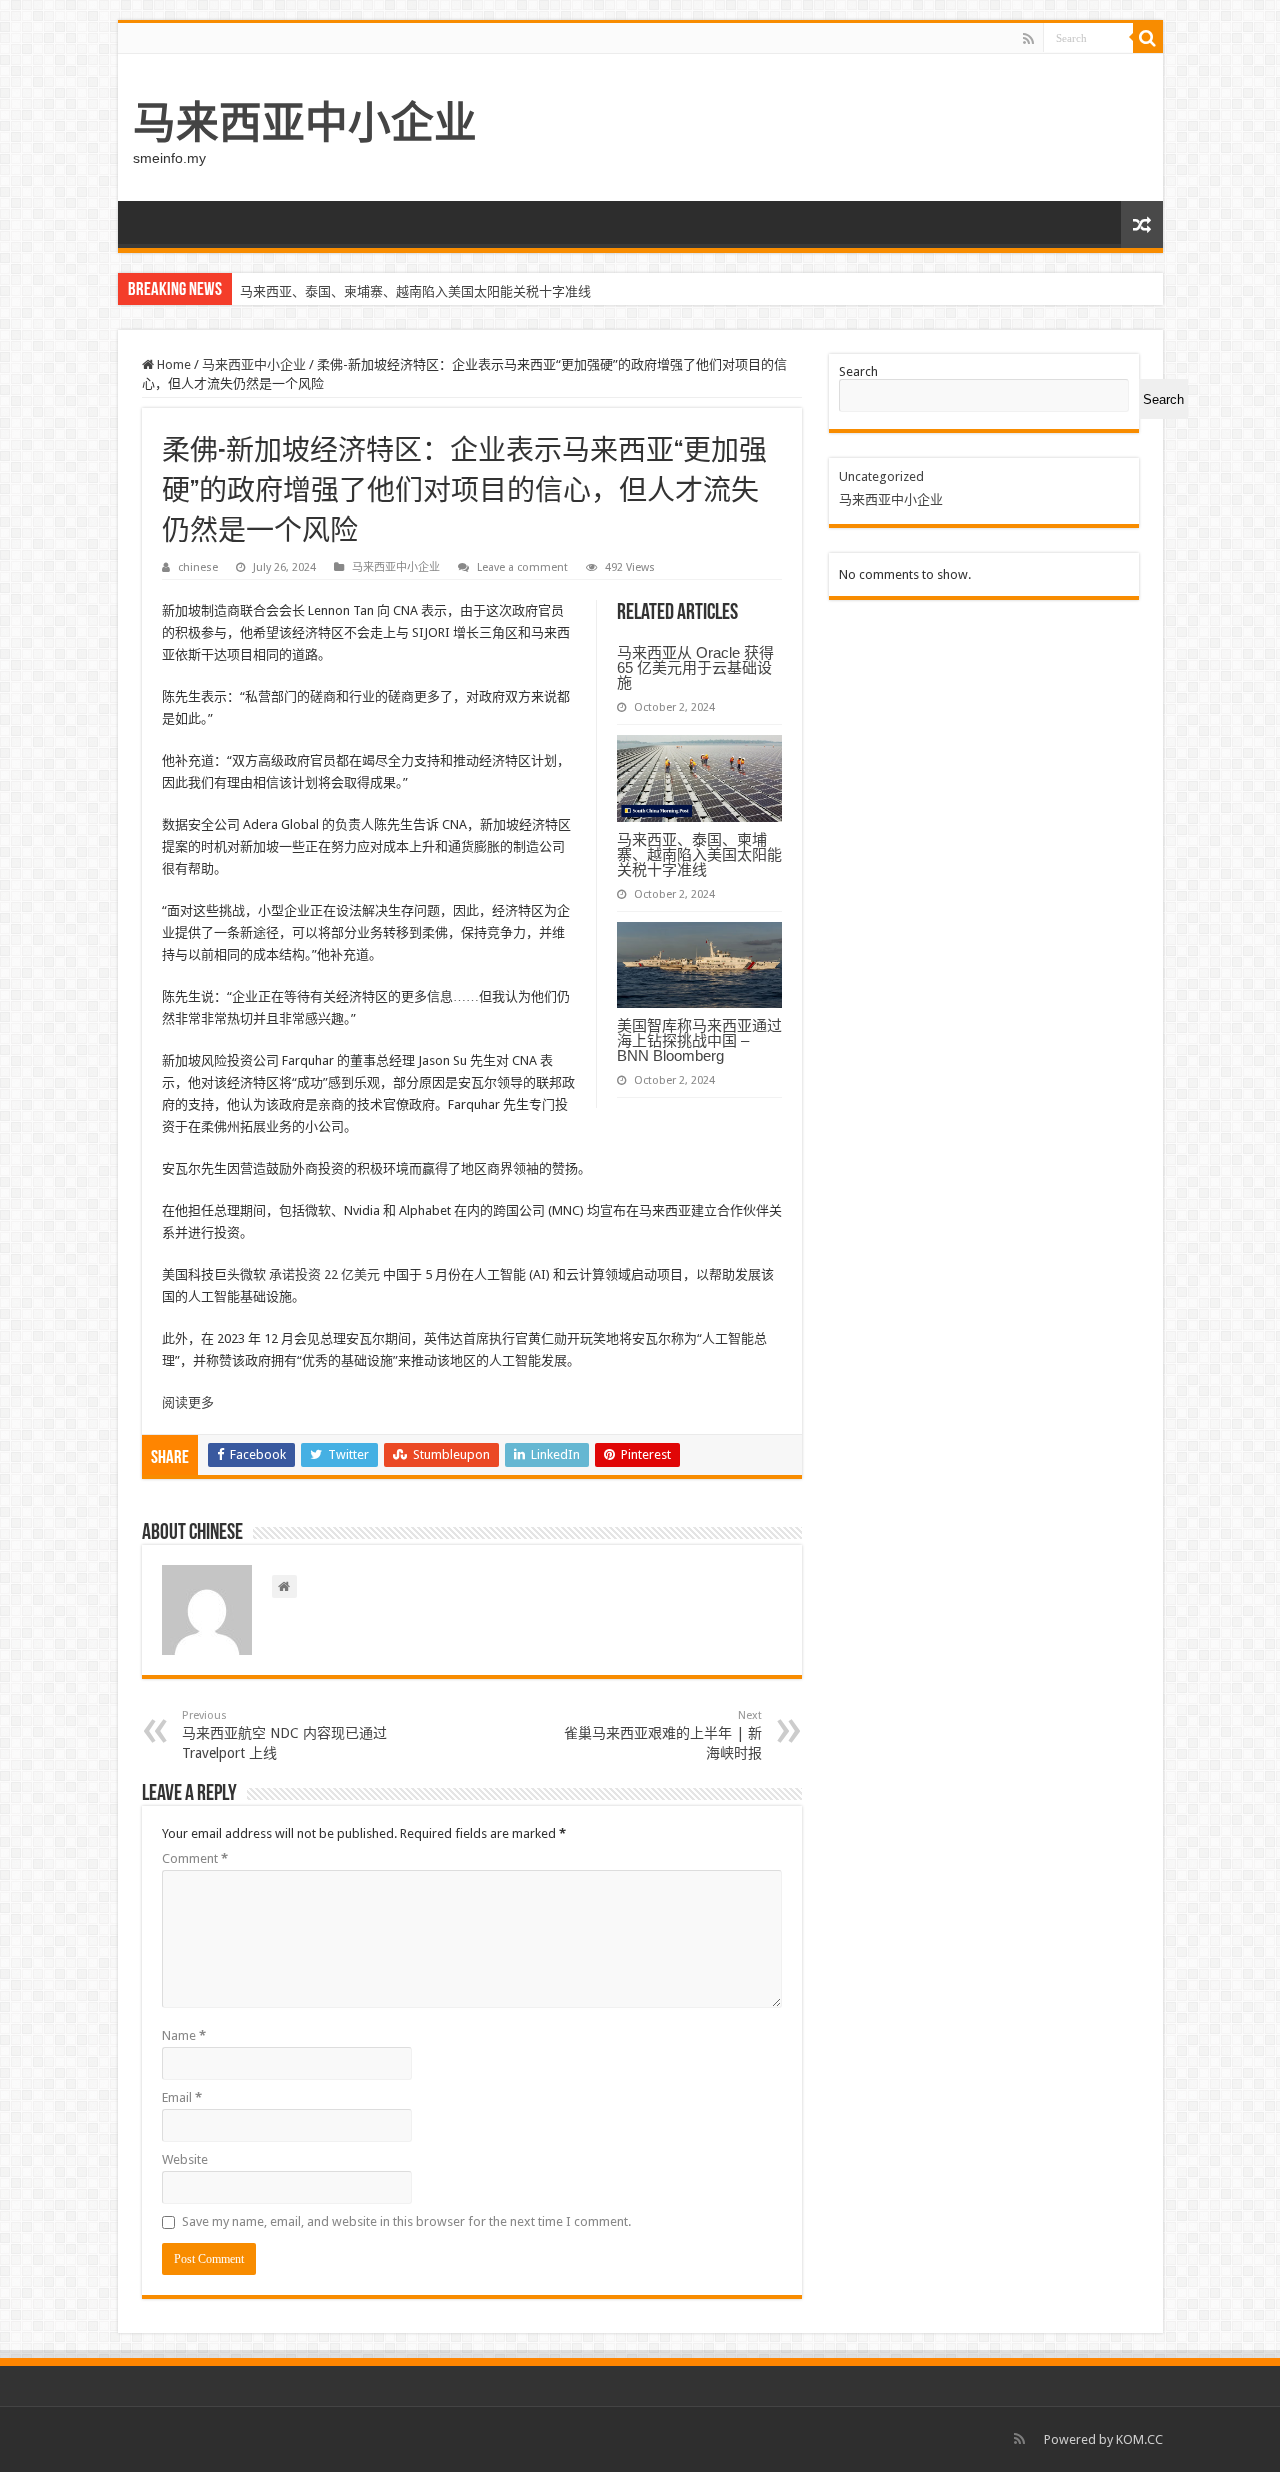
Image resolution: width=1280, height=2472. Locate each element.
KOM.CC (1139, 2439)
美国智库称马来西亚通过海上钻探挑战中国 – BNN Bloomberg (699, 1040)
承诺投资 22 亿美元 (326, 1274)
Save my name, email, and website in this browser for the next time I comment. (406, 2221)
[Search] (1148, 38)
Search (858, 371)
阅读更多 (188, 1402)
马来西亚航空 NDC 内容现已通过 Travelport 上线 (284, 1735)
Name (184, 2035)
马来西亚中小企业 (305, 123)
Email (182, 2097)
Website (185, 2159)
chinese (198, 567)
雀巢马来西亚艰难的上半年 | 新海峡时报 (663, 1735)
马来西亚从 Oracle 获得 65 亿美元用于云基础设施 (695, 667)
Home (172, 364)
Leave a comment (522, 567)
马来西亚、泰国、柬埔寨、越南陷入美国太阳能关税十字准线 (415, 291)
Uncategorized (881, 476)
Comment (195, 1858)
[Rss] (1028, 39)
